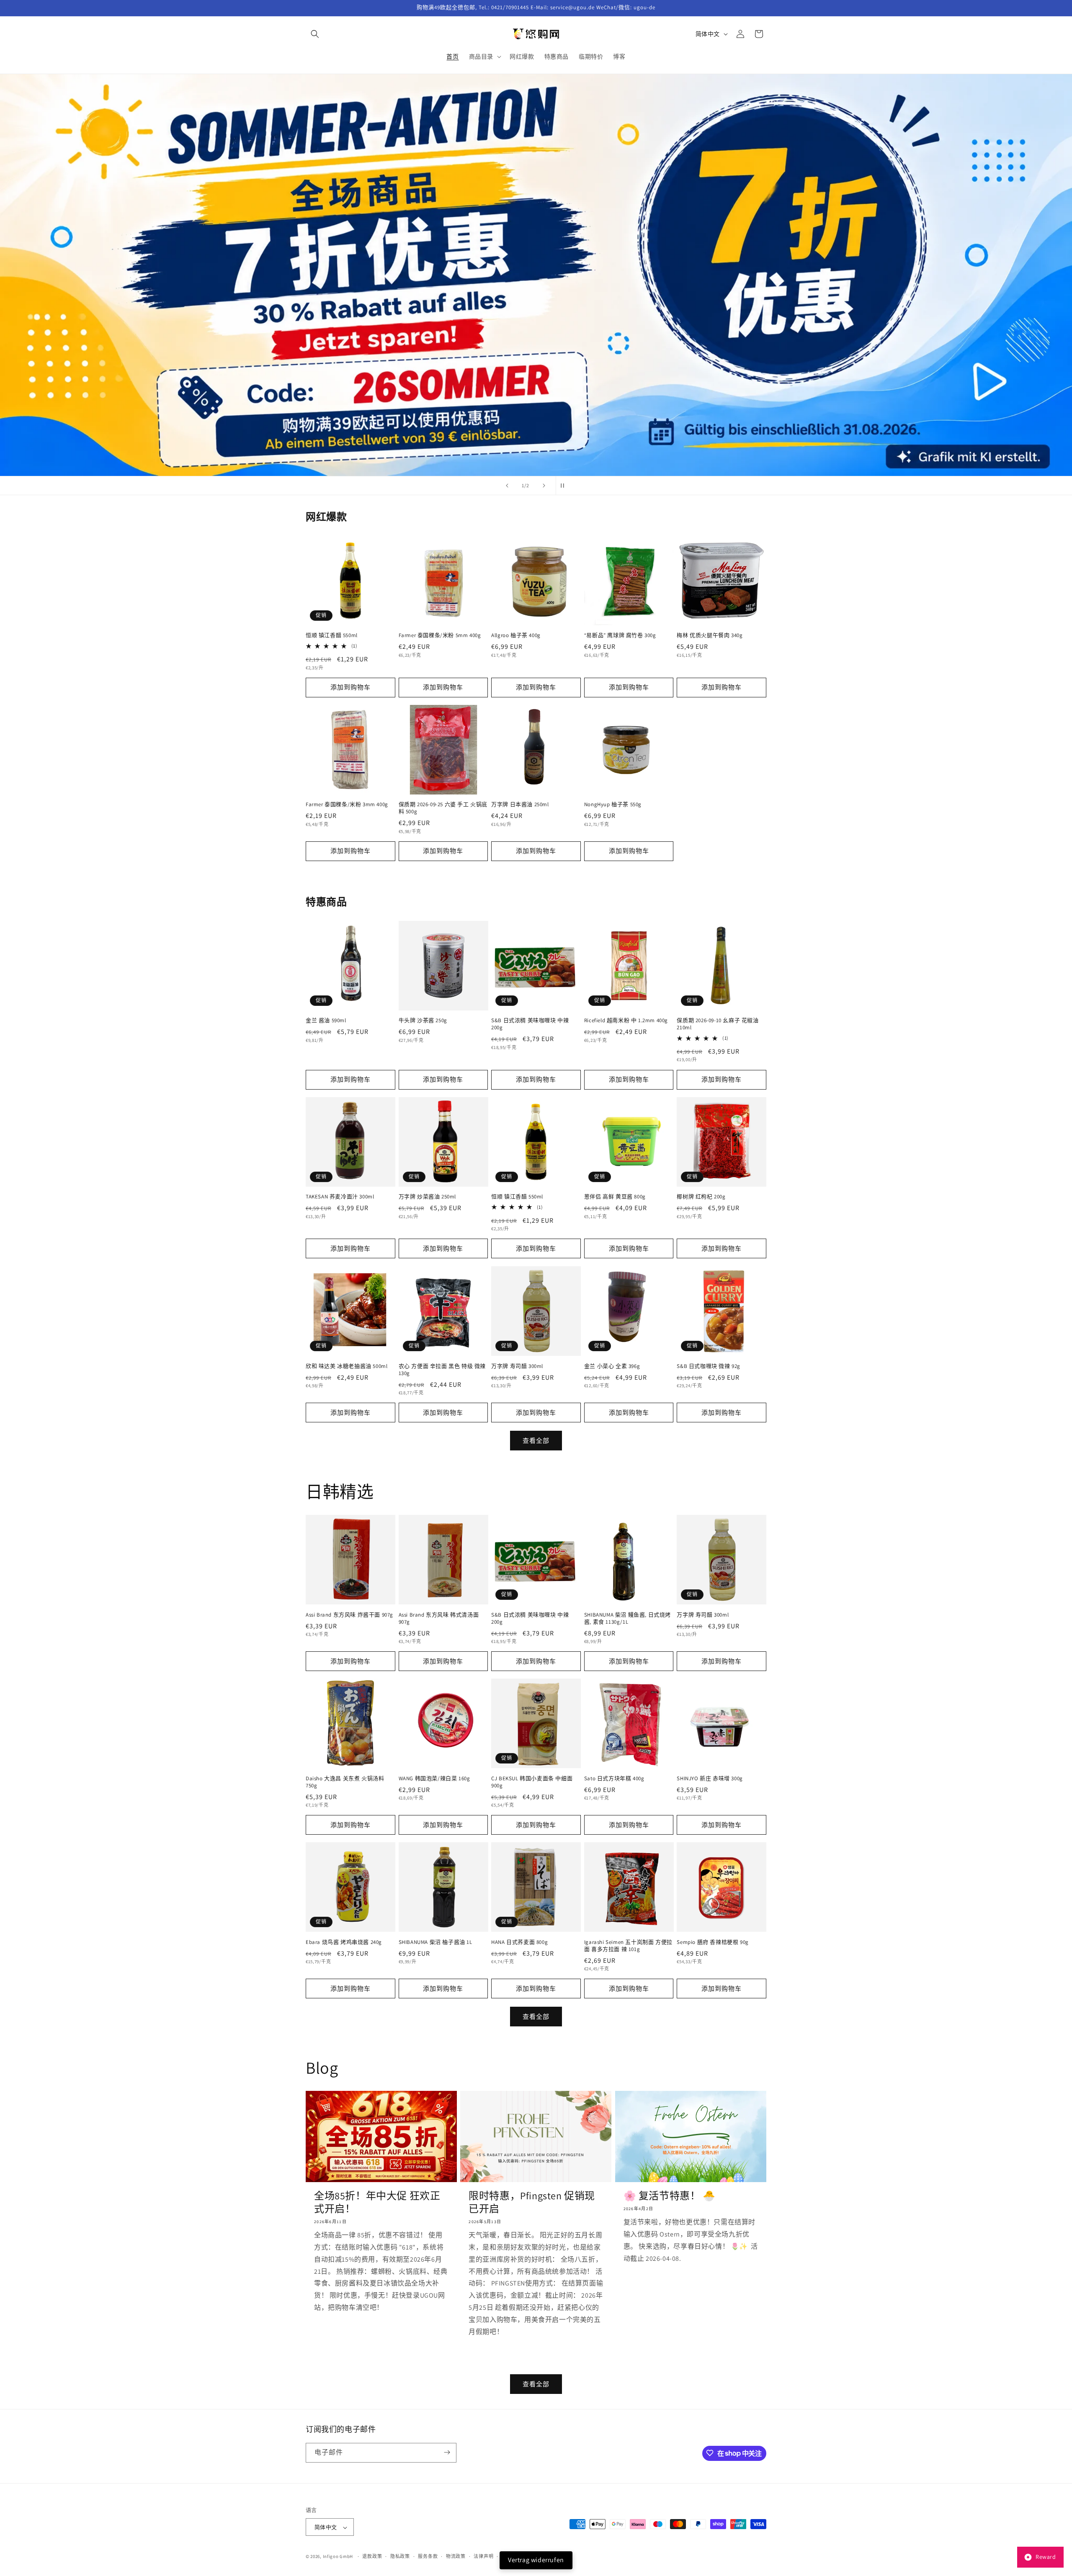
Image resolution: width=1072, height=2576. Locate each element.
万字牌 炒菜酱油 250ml (427, 1197)
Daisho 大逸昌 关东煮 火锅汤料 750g (345, 1782)
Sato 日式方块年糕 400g (614, 1778)
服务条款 (428, 2556)
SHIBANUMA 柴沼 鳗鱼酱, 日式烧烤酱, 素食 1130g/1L (627, 1618)
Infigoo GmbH (338, 2557)
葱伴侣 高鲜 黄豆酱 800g (615, 1197)
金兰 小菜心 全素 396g (612, 1366)
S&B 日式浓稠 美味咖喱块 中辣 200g (530, 1024)
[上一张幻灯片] (507, 486)
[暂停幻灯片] (565, 486)
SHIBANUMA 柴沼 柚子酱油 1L (435, 1942)
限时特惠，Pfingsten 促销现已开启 (532, 2202)
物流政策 (456, 2556)
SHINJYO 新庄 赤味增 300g (710, 1778)
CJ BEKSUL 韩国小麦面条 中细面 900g (532, 1782)
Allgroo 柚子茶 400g (516, 636)
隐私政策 (400, 2556)
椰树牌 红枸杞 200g (701, 1197)
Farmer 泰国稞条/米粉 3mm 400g (347, 805)
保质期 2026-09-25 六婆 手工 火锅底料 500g (443, 809)
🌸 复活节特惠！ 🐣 (670, 2195)
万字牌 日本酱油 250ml (520, 805)
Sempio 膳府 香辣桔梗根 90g (713, 1942)
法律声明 (483, 2556)
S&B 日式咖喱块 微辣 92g (709, 1366)
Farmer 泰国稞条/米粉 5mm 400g (440, 636)
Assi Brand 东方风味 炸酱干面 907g (349, 1614)
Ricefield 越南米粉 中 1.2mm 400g (626, 1021)
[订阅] (447, 2452)
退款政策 (372, 2556)
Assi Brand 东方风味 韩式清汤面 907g (439, 1618)
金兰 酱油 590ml (326, 1021)
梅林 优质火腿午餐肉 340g (710, 636)
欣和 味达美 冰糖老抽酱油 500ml (347, 1366)
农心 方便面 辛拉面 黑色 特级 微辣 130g (442, 1369)
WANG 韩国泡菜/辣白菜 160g (434, 1778)
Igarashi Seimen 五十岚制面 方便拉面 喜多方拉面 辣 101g (628, 1945)
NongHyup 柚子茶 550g (613, 805)
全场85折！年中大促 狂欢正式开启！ (377, 2202)
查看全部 (536, 1440)
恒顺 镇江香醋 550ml (332, 636)
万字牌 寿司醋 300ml (517, 1366)
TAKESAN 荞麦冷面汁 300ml (340, 1197)
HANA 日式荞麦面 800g (519, 1942)
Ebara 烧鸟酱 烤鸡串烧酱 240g (344, 1942)
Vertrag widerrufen (536, 2560)
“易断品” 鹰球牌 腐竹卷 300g (620, 636)
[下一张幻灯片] (544, 486)
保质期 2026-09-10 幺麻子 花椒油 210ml (718, 1024)
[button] (315, 34)
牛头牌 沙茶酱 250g (423, 1021)
